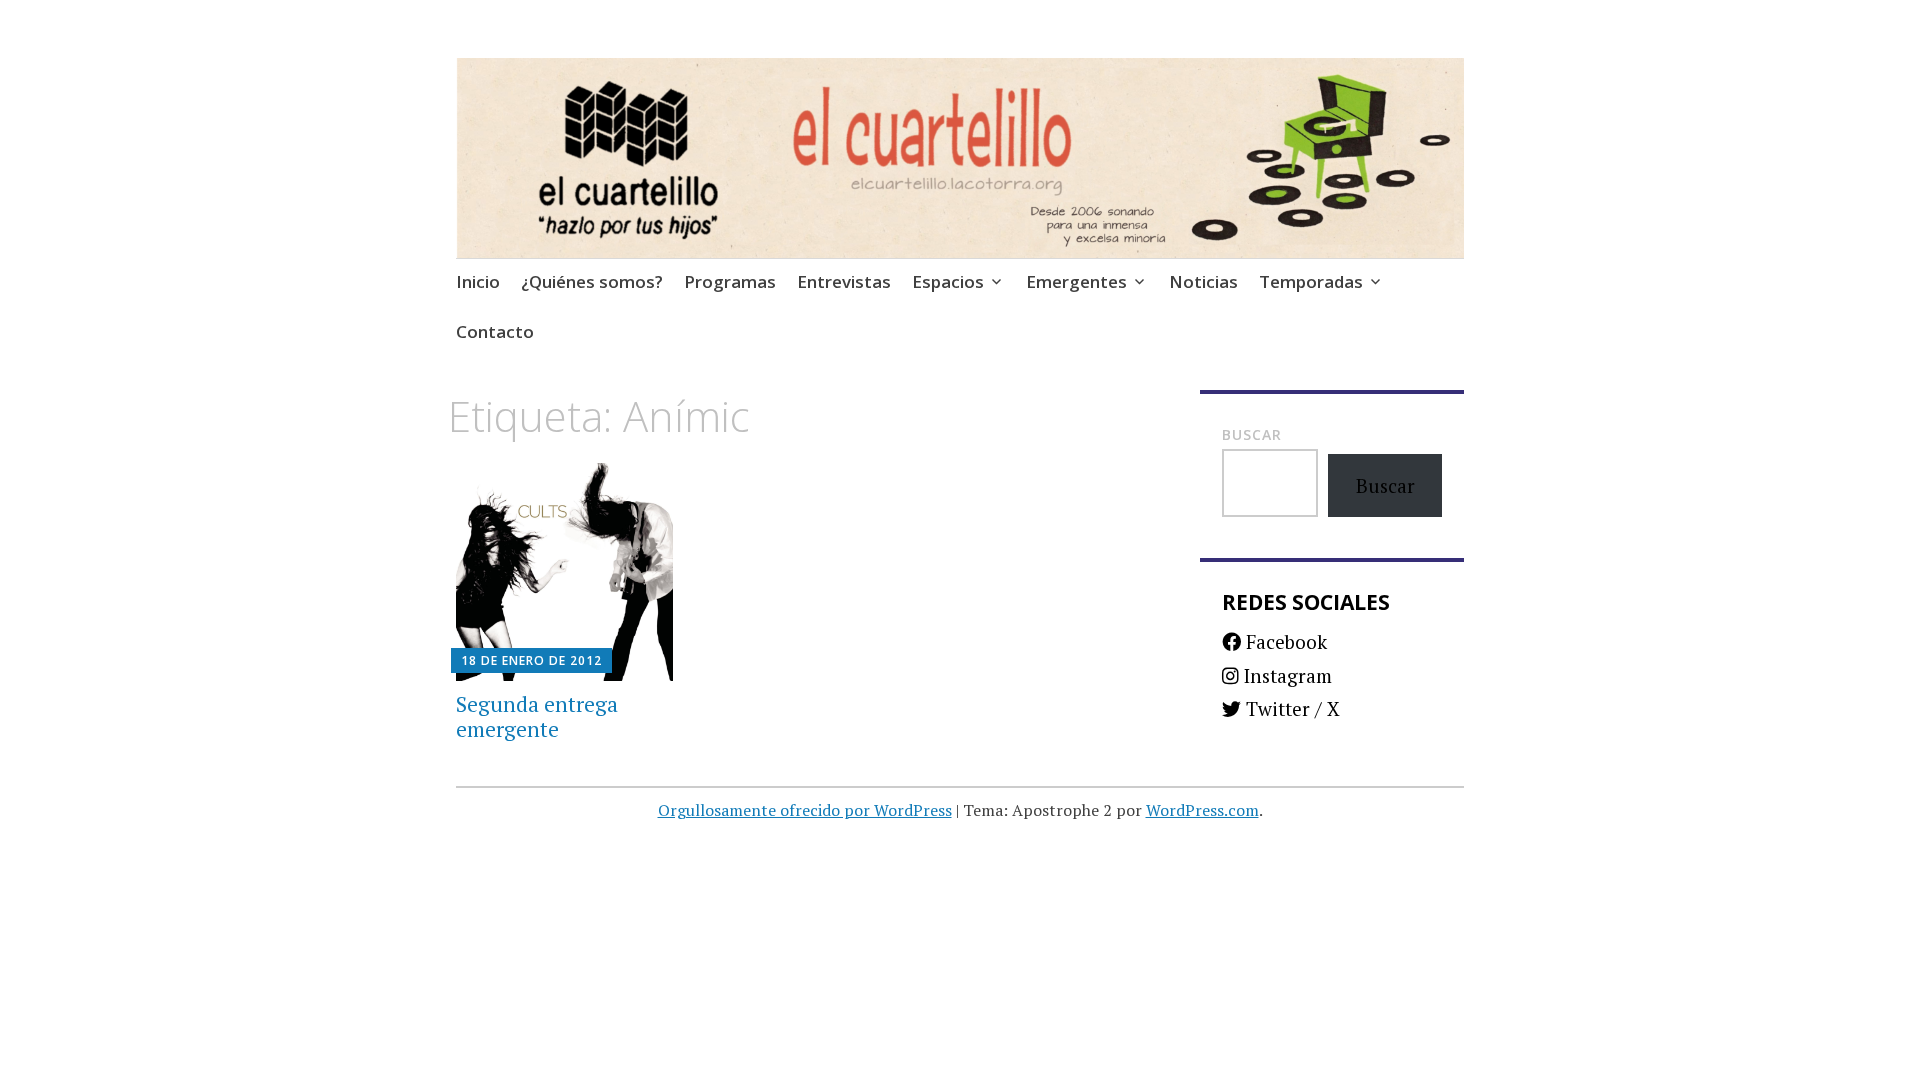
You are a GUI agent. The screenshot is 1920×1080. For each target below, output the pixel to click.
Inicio (478, 281)
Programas (730, 281)
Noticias (1203, 281)
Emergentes (1076, 281)
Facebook (1284, 641)
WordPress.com (1202, 810)
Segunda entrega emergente (537, 716)
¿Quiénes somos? (592, 281)
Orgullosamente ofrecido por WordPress (805, 810)
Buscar (1252, 434)
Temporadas (1311, 281)
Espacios (948, 281)
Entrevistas (844, 281)
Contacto (495, 331)
